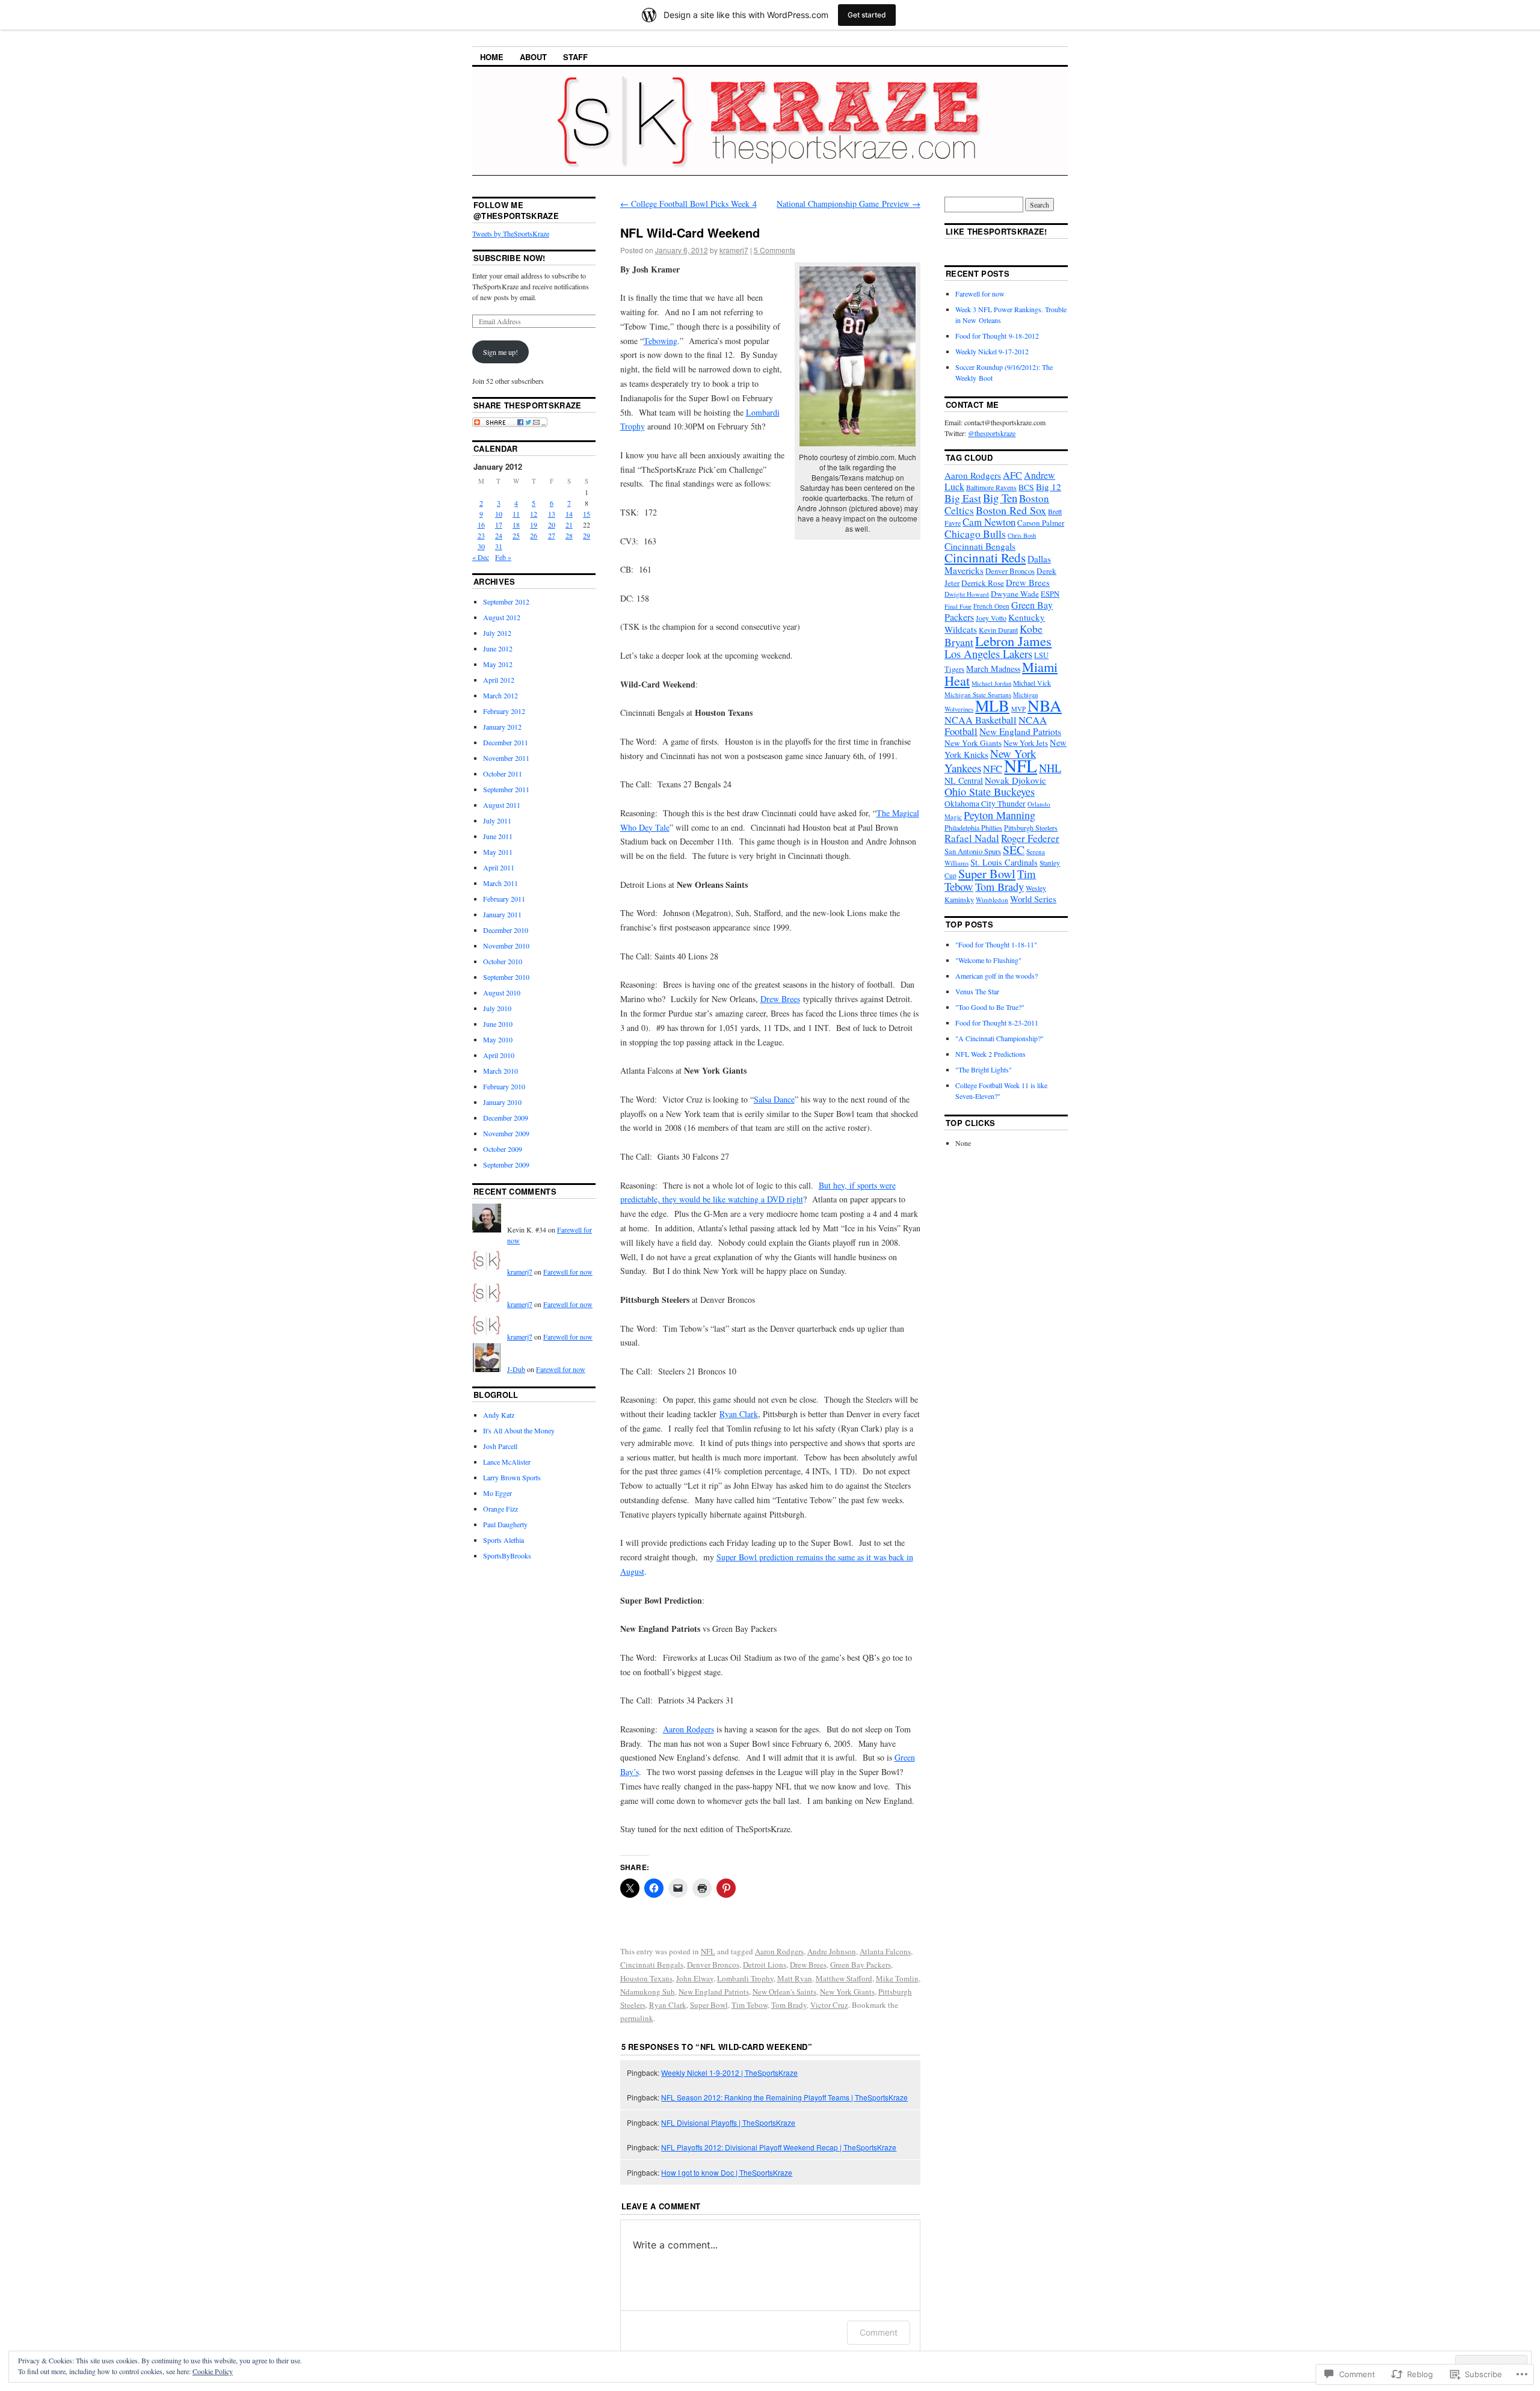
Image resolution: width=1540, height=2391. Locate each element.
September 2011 (506, 789)
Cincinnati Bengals (652, 1965)
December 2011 (506, 742)
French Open (991, 606)
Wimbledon (992, 900)
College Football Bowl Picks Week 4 (688, 204)
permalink (637, 2018)
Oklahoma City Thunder (985, 804)
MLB (992, 705)
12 (534, 514)
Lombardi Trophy (745, 1978)
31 (499, 546)
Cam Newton (989, 522)
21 (569, 525)
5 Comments (775, 250)
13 (552, 514)
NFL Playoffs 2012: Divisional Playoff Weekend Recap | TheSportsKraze (779, 2147)
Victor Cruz (829, 2005)
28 (569, 535)
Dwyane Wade (1015, 594)
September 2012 (506, 602)
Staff (575, 57)
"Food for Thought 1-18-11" (996, 944)
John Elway (695, 1978)
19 (534, 525)
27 (552, 535)
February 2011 (504, 899)
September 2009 (506, 1165)
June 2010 (498, 1024)
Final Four (958, 606)
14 (569, 514)
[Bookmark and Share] (510, 424)
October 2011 (503, 774)
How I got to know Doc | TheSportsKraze (727, 2172)
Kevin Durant (998, 630)
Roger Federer (1030, 838)
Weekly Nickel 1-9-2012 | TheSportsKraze (729, 2073)
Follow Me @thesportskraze (516, 210)
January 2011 (502, 914)
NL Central (964, 780)
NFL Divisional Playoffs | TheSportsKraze (728, 2122)
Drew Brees (780, 999)
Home (492, 57)
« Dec (481, 557)
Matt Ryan (795, 1978)
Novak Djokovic (1015, 780)
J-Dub (516, 1369)
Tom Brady (789, 2005)
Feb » (503, 557)
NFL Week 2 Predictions (990, 1054)
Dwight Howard (967, 594)
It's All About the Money (519, 1430)
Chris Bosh (1022, 535)
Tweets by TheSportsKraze (511, 233)
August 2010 (502, 992)
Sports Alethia (504, 1540)
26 (534, 535)
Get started (867, 15)
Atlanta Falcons (885, 1951)
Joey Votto (991, 618)
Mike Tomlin (897, 1978)
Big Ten (1000, 498)
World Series (1033, 899)
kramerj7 (734, 250)
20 (552, 525)
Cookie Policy (213, 2371)
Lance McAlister (507, 1462)
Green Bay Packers (861, 1965)
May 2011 (498, 852)
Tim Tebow (750, 2005)
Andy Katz (499, 1415)
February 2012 (504, 711)
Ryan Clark (739, 1414)
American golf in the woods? (996, 976)
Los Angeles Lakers (988, 654)
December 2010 (506, 930)
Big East (963, 498)
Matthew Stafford (844, 1978)
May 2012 (498, 664)
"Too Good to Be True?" (990, 1007)
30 (481, 546)
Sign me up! (500, 352)
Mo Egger (497, 1493)
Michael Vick (1032, 683)
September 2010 (506, 977)
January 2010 (502, 1102)
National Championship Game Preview (849, 204)
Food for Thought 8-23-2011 (997, 1023)
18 (516, 525)
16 (481, 525)
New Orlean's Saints (784, 1992)
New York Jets (1026, 743)
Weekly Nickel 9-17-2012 (992, 351)
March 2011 (500, 883)
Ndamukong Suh (648, 1992)
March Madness (993, 669)
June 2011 (498, 836)
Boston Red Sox (1011, 510)
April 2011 (499, 867)
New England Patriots (714, 1992)
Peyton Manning (999, 815)
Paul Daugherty (505, 1524)
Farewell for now (568, 1272)
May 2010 (498, 1039)
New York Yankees (990, 761)
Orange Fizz (500, 1509)
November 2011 (506, 758)
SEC (1014, 850)
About (533, 57)
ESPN (1050, 594)
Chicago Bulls (975, 534)
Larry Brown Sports (512, 1477)
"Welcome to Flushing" (988, 960)
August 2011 (502, 805)
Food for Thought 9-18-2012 (997, 336)
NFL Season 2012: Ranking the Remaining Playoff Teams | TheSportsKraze (784, 2097)
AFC (1012, 475)
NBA (1045, 705)
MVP (1018, 709)
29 (587, 535)
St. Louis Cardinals (1004, 862)
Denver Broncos (713, 1965)
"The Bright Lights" (984, 1069)
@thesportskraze (992, 433)
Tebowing (661, 341)
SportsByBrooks (507, 1556)
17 (499, 525)
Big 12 (1049, 487)
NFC (993, 769)
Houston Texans (646, 1978)
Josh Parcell (500, 1446)
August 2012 (502, 617)
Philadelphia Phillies (973, 828)
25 (516, 535)
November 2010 (506, 946)
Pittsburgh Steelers (1031, 828)
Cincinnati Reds (985, 558)
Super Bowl (709, 2005)
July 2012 (497, 633)
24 (499, 535)
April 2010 (499, 1055)
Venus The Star (977, 991)
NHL (1050, 768)
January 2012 (502, 727)
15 (587, 514)
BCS (1026, 487)
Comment (879, 2332)
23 (481, 535)
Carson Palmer (1041, 523)
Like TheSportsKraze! (996, 231)
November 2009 (506, 1133)
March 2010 (500, 1071)
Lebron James (1013, 641)
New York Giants (847, 1992)
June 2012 (498, 648)
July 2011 (497, 820)
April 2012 (499, 680)
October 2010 (503, 961)
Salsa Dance (774, 1099)
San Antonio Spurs (973, 851)
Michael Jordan (991, 683)
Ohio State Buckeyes (990, 792)
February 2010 (504, 1086)
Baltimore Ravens (991, 487)
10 (499, 514)
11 (516, 514)
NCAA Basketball (981, 720)
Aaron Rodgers (688, 1729)
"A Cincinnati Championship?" (999, 1038)
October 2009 (503, 1149)
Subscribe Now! (510, 258)
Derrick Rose (983, 583)
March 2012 (500, 695)
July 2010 (497, 1008)
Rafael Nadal (972, 838)
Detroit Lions (765, 1965)
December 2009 (506, 1118)
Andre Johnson (832, 1951)
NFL (708, 1951)
